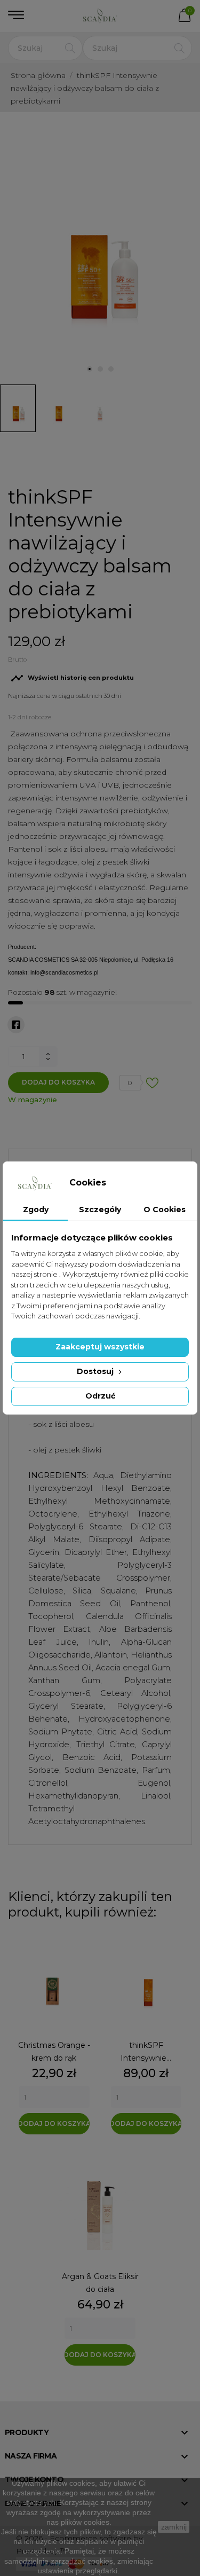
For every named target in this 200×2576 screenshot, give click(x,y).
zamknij (174, 2527)
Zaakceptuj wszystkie (100, 1347)
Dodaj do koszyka (58, 1082)
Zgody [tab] (36, 1210)
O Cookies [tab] (165, 1210)
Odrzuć (100, 1396)
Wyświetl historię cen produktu (72, 678)
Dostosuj (96, 1371)
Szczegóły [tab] (100, 1210)
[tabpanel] (100, 246)
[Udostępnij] (16, 1025)
